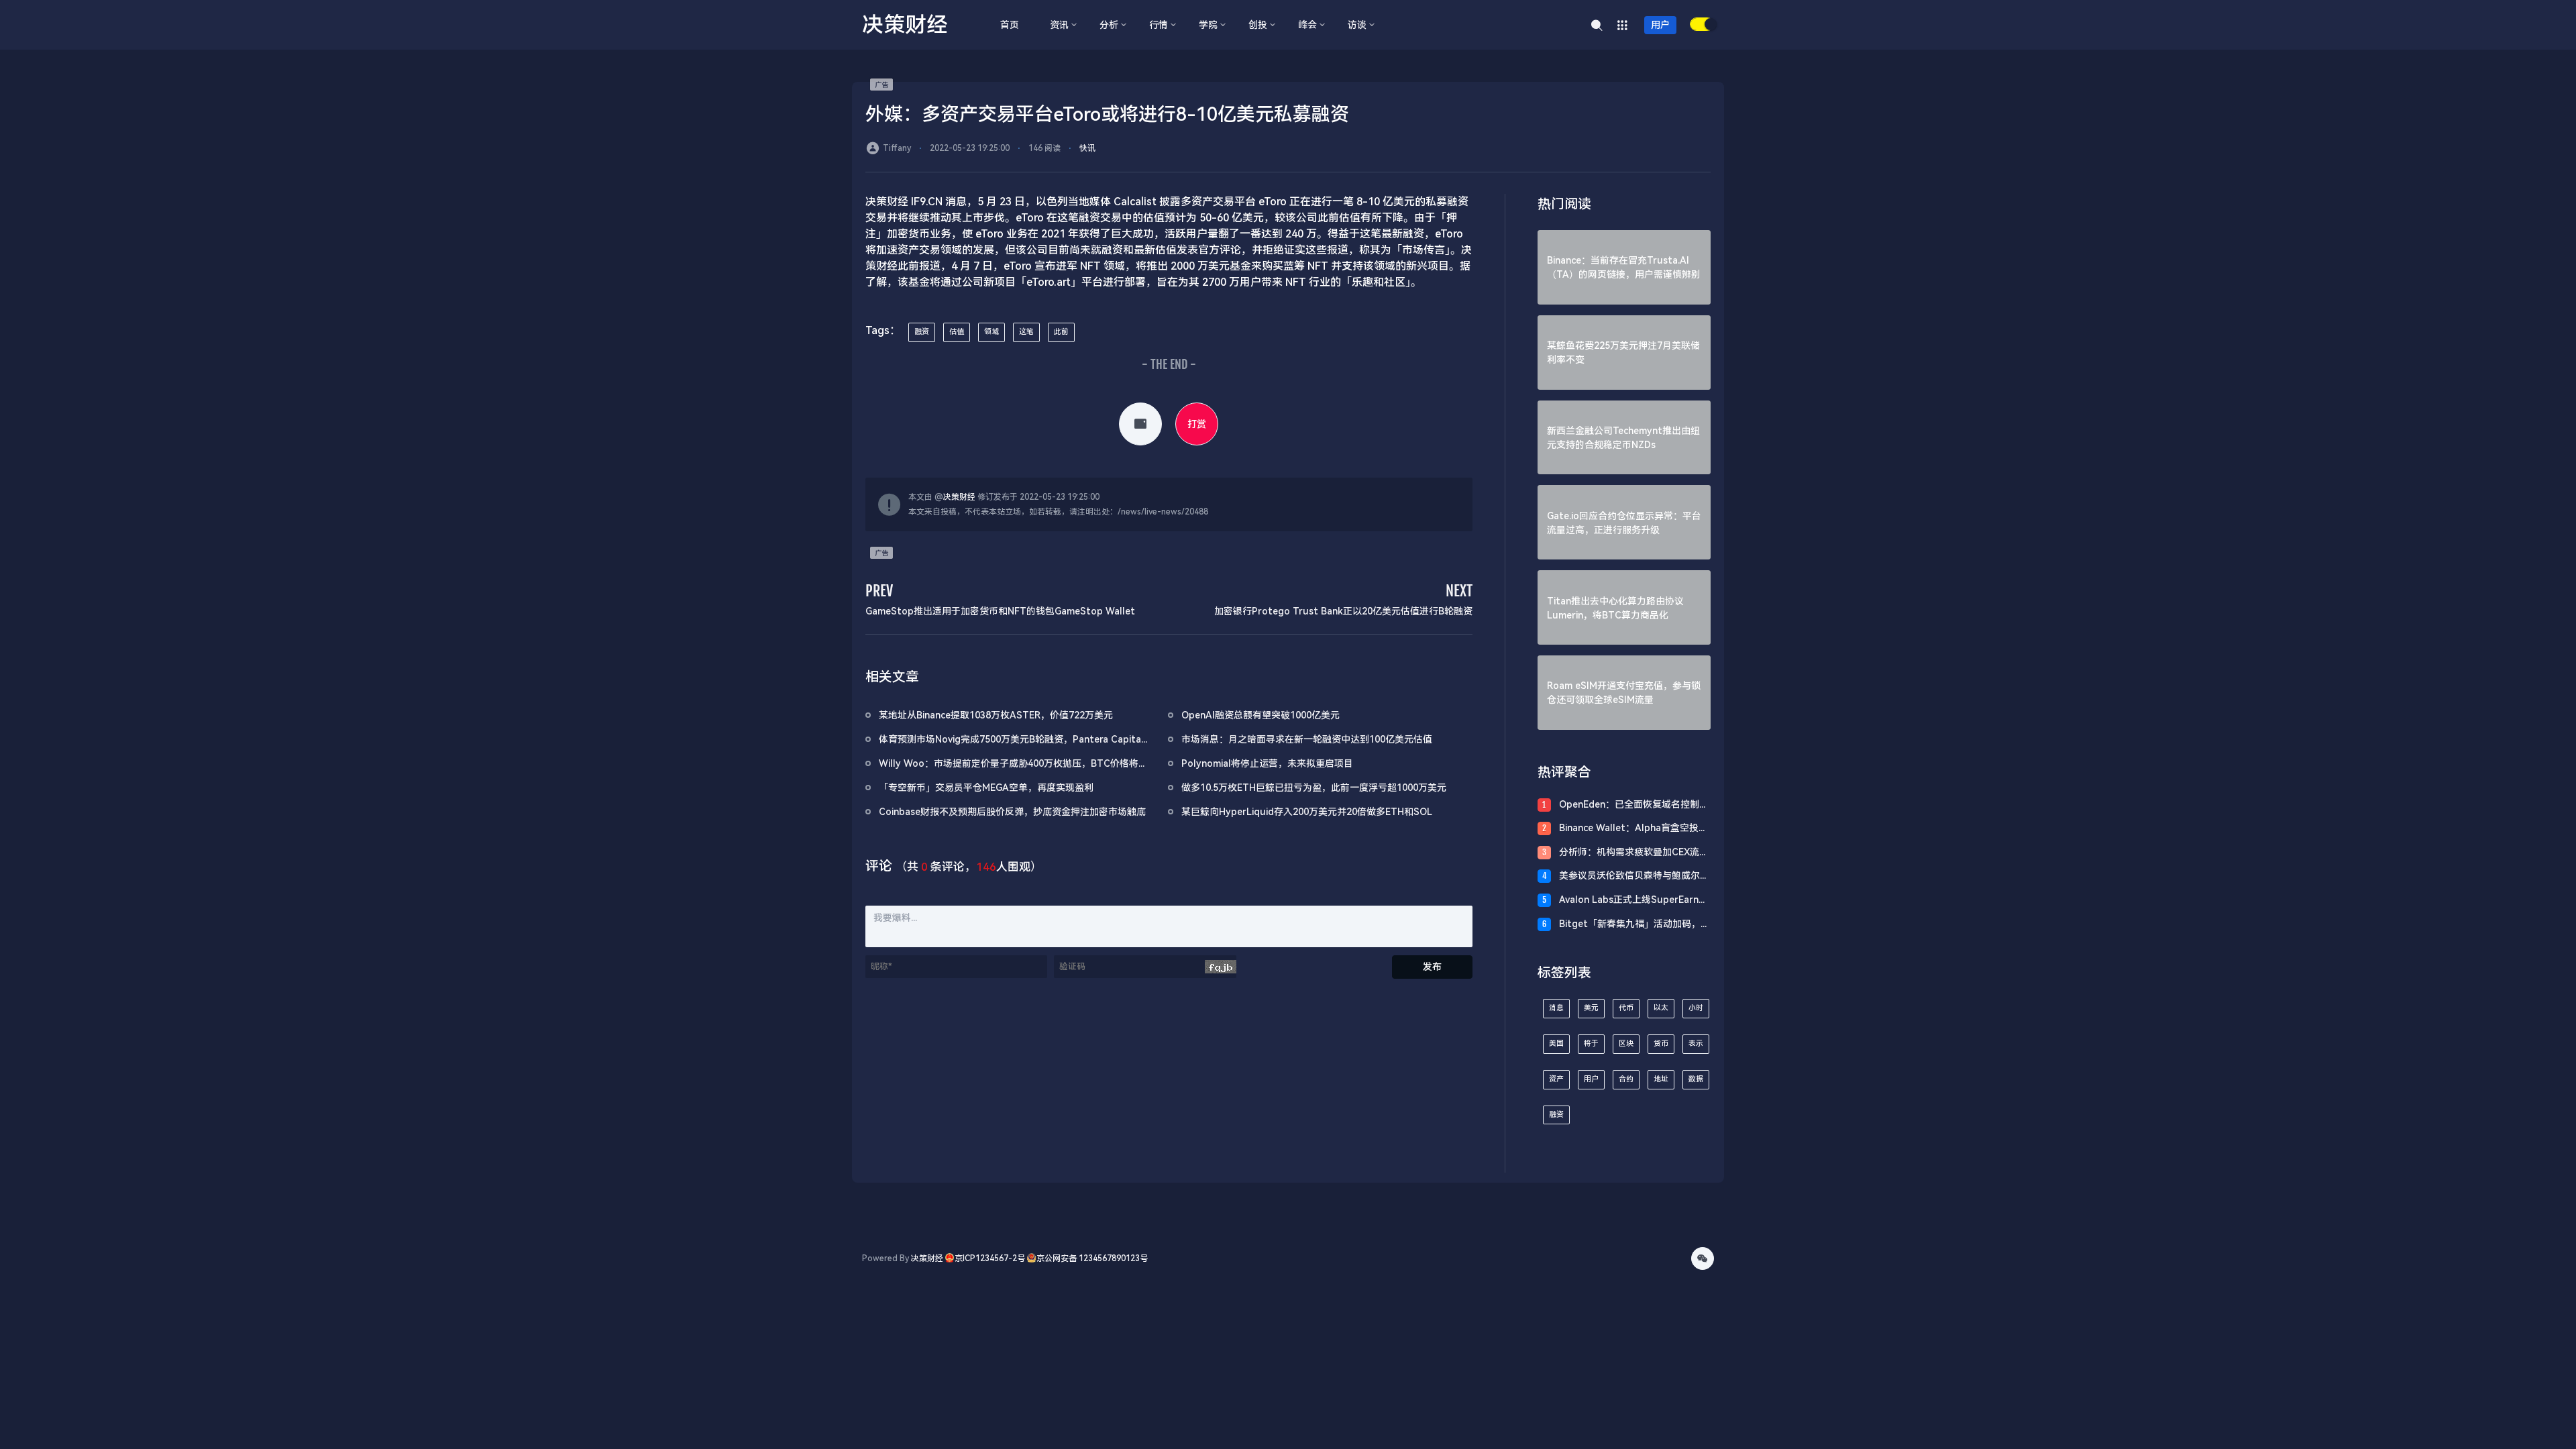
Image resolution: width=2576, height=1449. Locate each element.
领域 (991, 332)
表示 (1696, 1043)
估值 (957, 332)
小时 (1696, 1008)
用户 (1660, 25)
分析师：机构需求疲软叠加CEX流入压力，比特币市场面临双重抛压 (1634, 853)
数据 (1696, 1079)
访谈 (1357, 25)
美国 (1556, 1043)
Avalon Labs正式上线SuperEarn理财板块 (1633, 901)
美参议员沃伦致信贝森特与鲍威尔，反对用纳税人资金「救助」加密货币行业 (1634, 876)
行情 (1159, 25)
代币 (1626, 1008)
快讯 (1087, 148)
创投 (1258, 25)
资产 (1556, 1079)
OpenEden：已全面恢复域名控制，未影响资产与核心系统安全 (1634, 805)
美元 (1591, 1008)
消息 (1556, 1008)
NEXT (1459, 591)
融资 (922, 332)
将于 (1591, 1043)
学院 (1208, 25)
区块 (1626, 1043)
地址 (1661, 1079)
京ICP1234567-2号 (990, 1258)
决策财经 (959, 497)
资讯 (1059, 25)
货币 (1661, 1043)
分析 (1109, 25)
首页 (1010, 25)
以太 (1661, 1008)
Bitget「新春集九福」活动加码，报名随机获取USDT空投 (1634, 925)
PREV (879, 591)
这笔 (1026, 332)
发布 (1432, 967)
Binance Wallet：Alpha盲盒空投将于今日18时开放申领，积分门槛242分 (1633, 829)
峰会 (1307, 25)
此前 (1061, 332)
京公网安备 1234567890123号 (1092, 1258)
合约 (1626, 1079)
